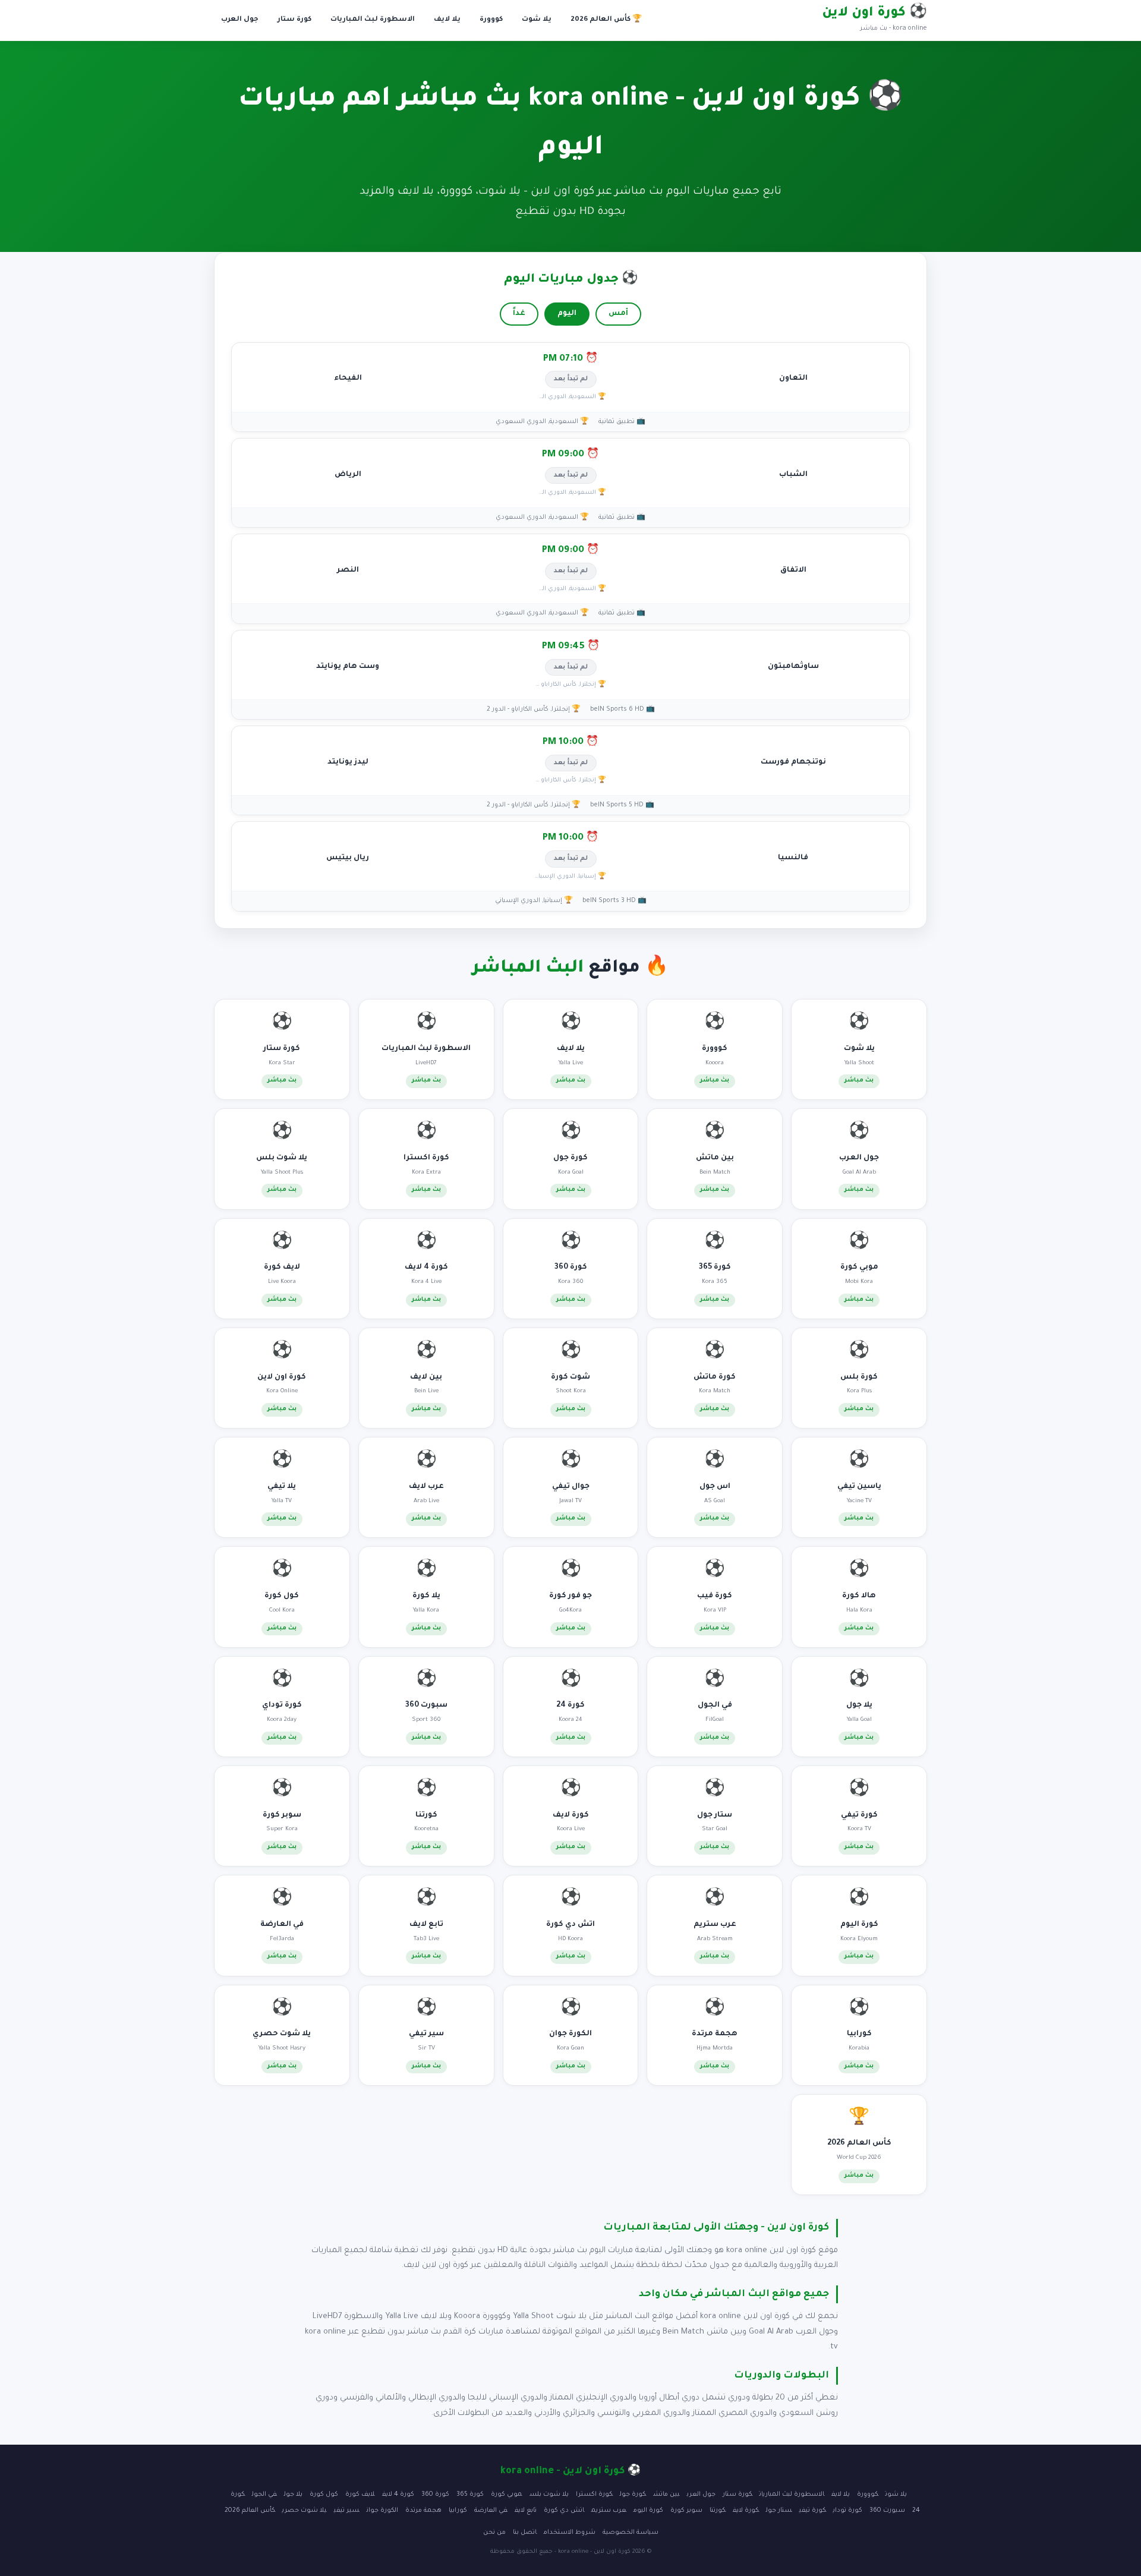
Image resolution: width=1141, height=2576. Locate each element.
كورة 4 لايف (398, 2495)
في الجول (264, 2495)
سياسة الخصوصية (631, 2533)
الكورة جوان (382, 2511)
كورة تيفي (813, 2511)
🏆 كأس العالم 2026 (606, 20)
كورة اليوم (648, 2511)
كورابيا (458, 2511)
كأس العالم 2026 (250, 2511)
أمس (618, 314)
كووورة (491, 20)
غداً (519, 314)
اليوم (567, 314)
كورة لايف (746, 2511)
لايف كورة (360, 2495)
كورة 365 (470, 2495)
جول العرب (240, 20)
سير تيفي (347, 2511)
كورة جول (633, 2495)
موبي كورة (507, 2495)
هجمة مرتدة (423, 2511)
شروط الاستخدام (570, 2533)
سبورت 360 (887, 2511)
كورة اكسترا (594, 2495)
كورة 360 (435, 2495)
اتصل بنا (525, 2533)
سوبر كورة (686, 2511)
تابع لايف (526, 2511)
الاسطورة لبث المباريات (373, 20)
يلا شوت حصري (305, 2511)
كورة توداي (848, 2511)
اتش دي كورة (564, 2511)
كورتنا (718, 2511)
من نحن (494, 2533)
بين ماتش (666, 2495)
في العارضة (491, 2511)
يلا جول (293, 2495)
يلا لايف (447, 20)
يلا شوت (537, 20)
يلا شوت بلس (549, 2495)
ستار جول (779, 2511)
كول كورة (324, 2495)
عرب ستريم (609, 2511)
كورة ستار (294, 20)
